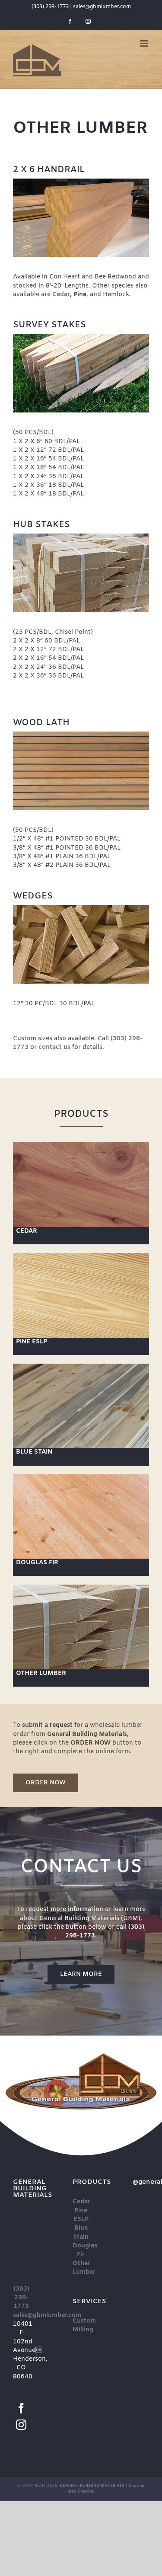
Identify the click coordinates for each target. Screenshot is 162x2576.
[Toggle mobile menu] (145, 43)
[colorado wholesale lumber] (81, 1587)
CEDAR (27, 1231)
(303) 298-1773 (50, 7)
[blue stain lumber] (81, 1366)
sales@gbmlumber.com (102, 7)
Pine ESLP (81, 2215)
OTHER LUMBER (41, 1673)
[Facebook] (21, 2408)
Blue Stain (81, 2232)
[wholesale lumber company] (81, 1145)
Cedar (81, 2202)
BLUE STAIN (34, 1452)
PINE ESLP (32, 1342)
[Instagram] (21, 2425)
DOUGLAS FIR (37, 1563)
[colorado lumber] (81, 1477)
